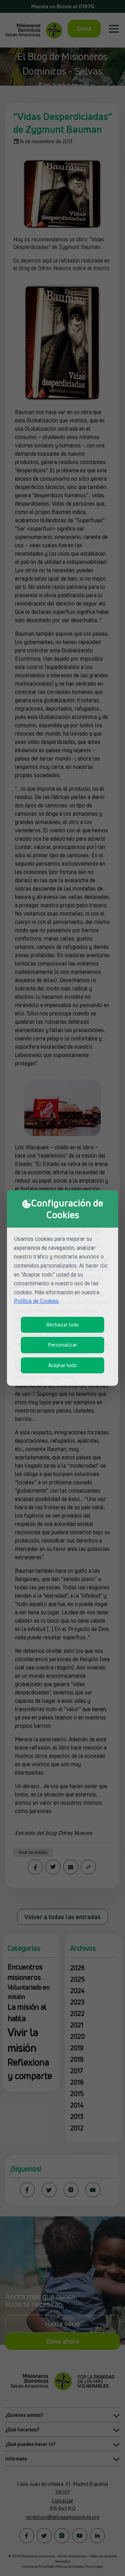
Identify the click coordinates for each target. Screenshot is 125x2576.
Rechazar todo (62, 1325)
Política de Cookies (36, 1301)
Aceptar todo (62, 1365)
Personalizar (62, 1345)
